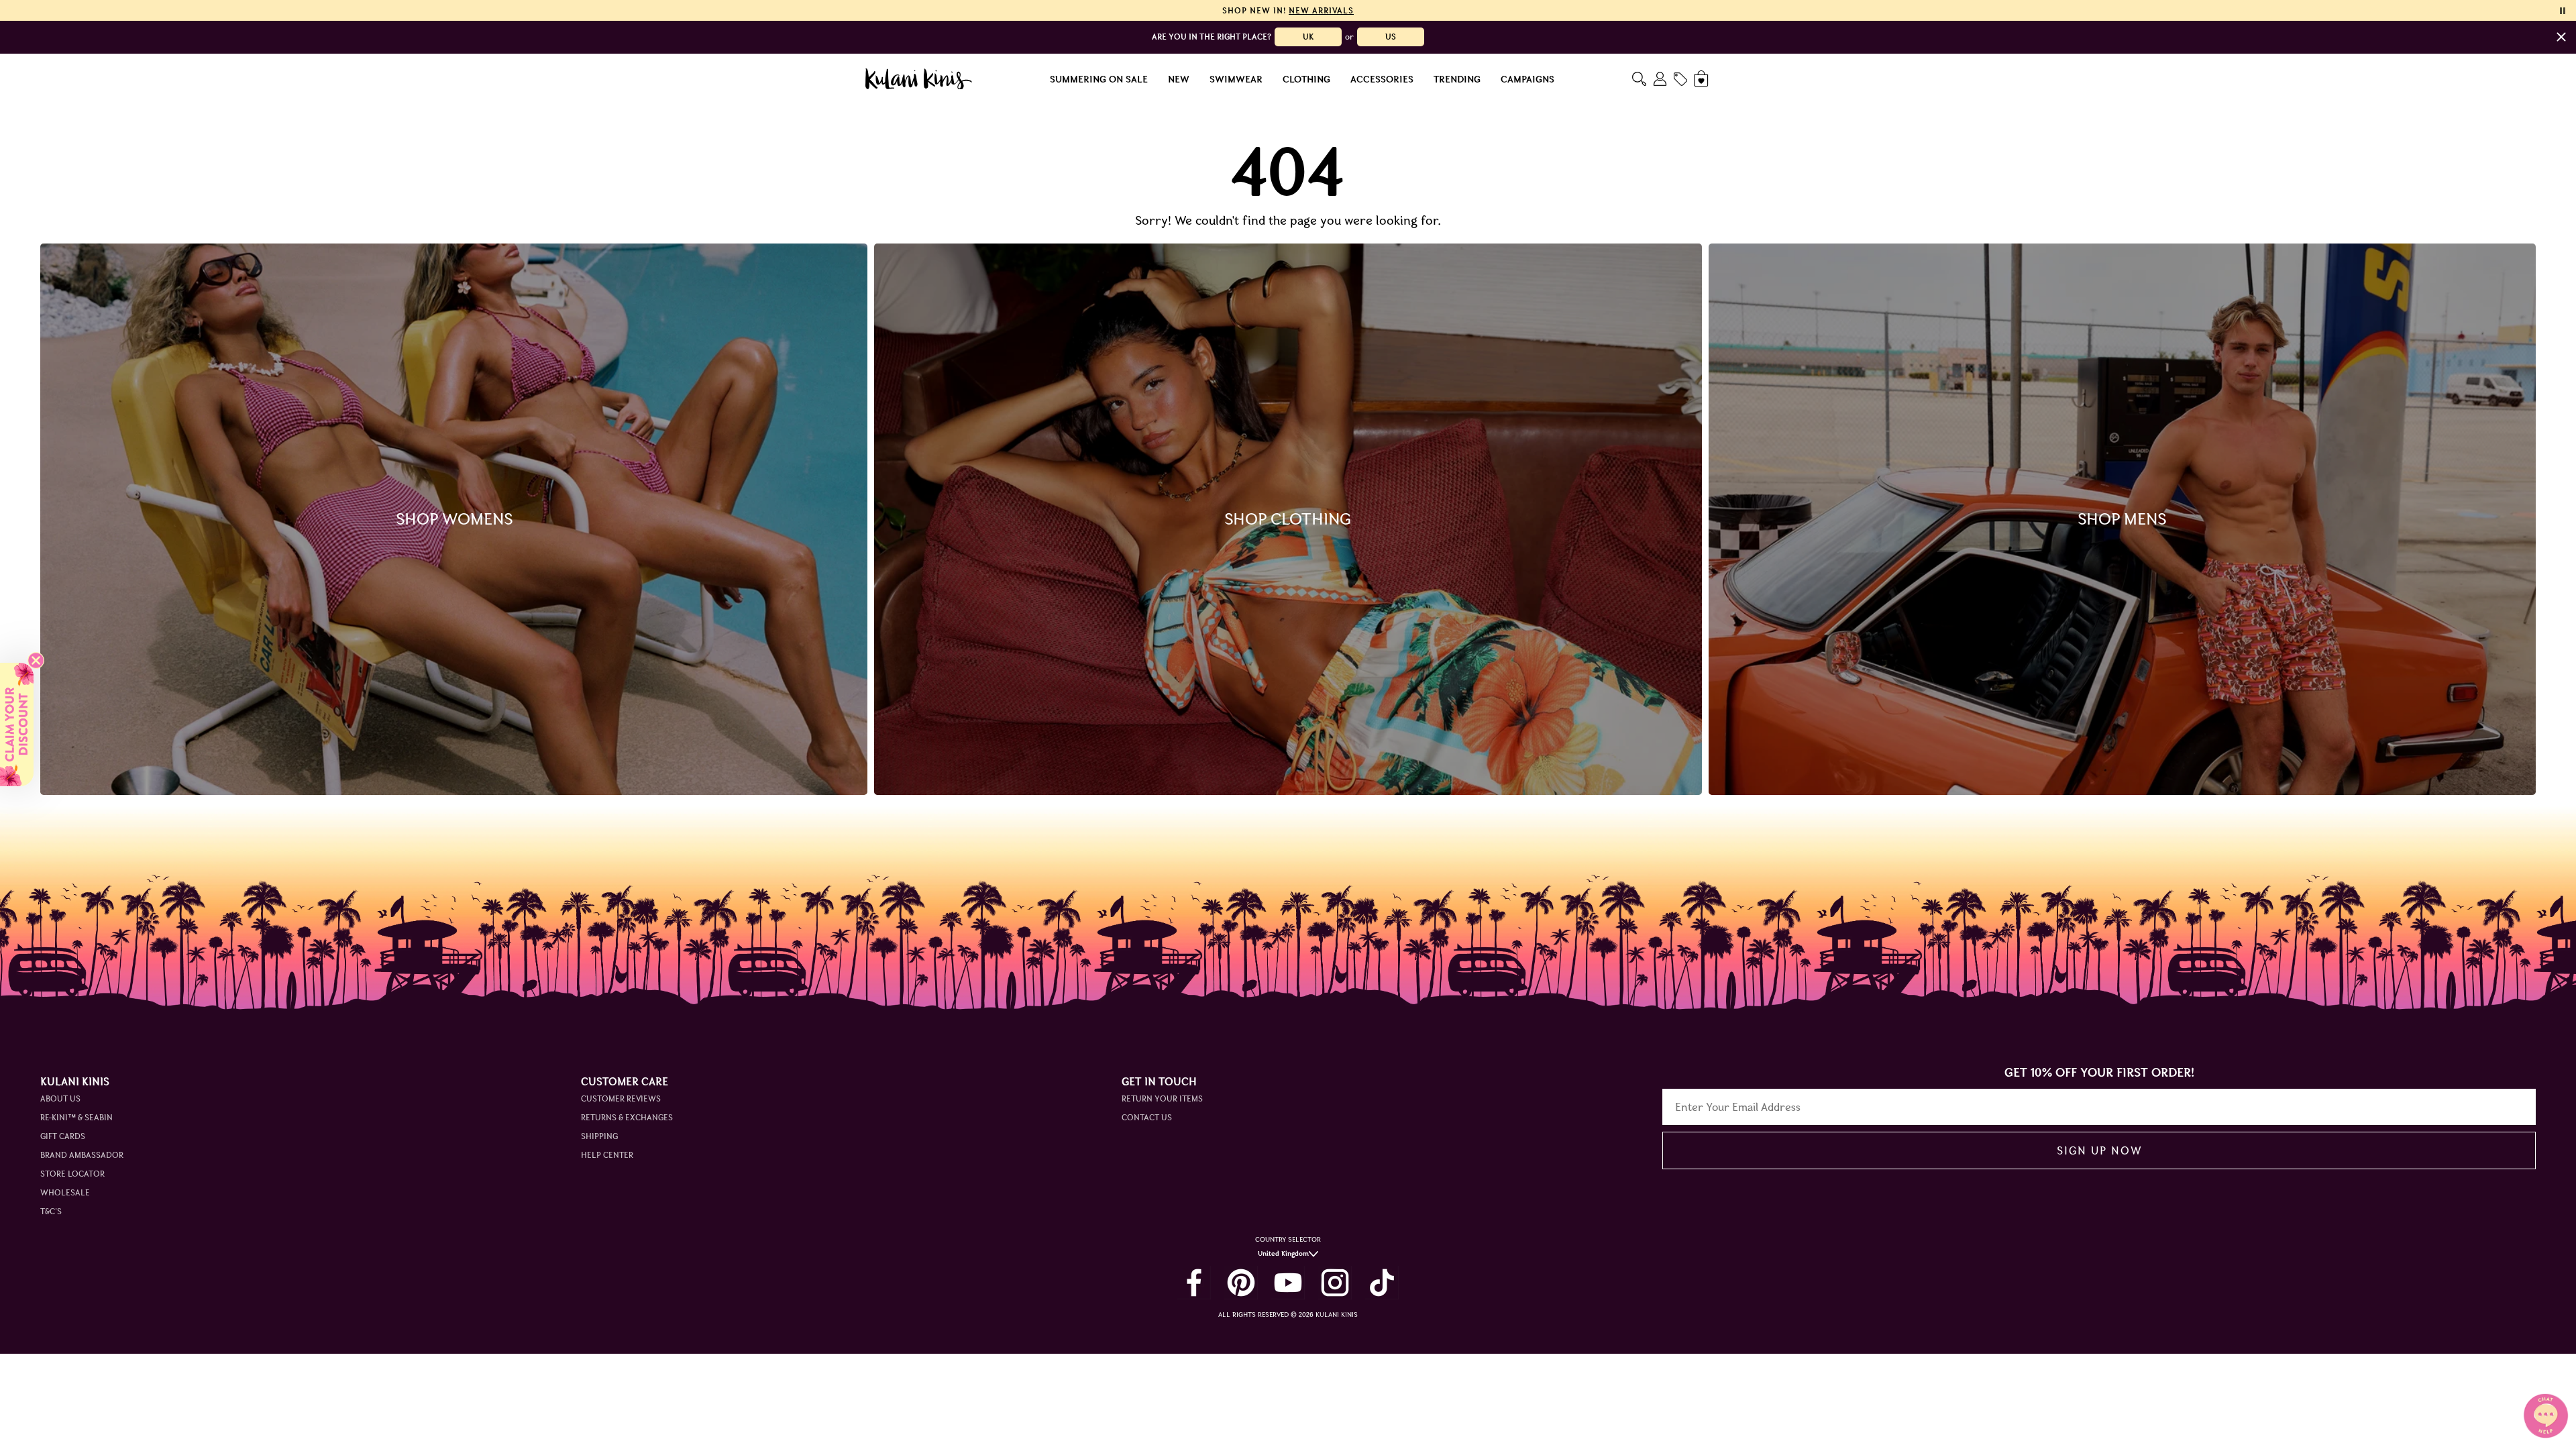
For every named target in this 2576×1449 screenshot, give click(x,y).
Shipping (599, 1136)
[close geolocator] (2561, 37)
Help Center (607, 1155)
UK (1308, 37)
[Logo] (919, 79)
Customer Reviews (621, 1098)
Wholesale (65, 1192)
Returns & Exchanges (627, 1117)
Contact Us (1147, 1117)
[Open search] (1639, 79)
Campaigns (1527, 79)
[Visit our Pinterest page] (1241, 1283)
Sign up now (2099, 1150)
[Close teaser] (36, 660)
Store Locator (72, 1174)
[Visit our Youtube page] (1288, 1283)
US (1391, 37)
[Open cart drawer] (1702, 79)
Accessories (1382, 79)
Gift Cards (63, 1136)
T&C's (51, 1211)
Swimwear (1236, 79)
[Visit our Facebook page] (1194, 1283)
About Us (60, 1098)
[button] (17, 724)
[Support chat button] (2546, 1415)
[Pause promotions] (2563, 11)
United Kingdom (1283, 1253)
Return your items (1162, 1098)
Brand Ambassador (82, 1155)
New (1179, 79)
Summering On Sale (1099, 79)
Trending (1457, 79)
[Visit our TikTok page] (1382, 1283)
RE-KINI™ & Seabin (76, 1117)
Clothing (1306, 79)
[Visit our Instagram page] (1335, 1283)
